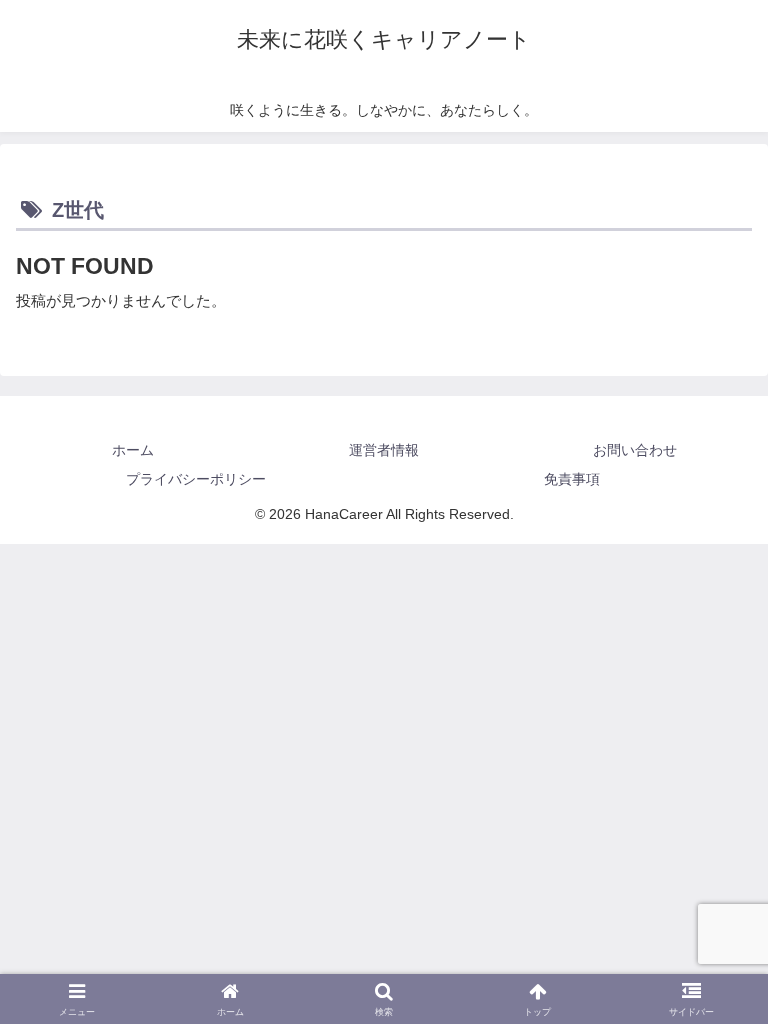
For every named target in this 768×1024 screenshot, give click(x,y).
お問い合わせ (635, 450)
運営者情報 (384, 450)
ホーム (133, 450)
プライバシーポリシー (196, 479)
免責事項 (572, 479)
